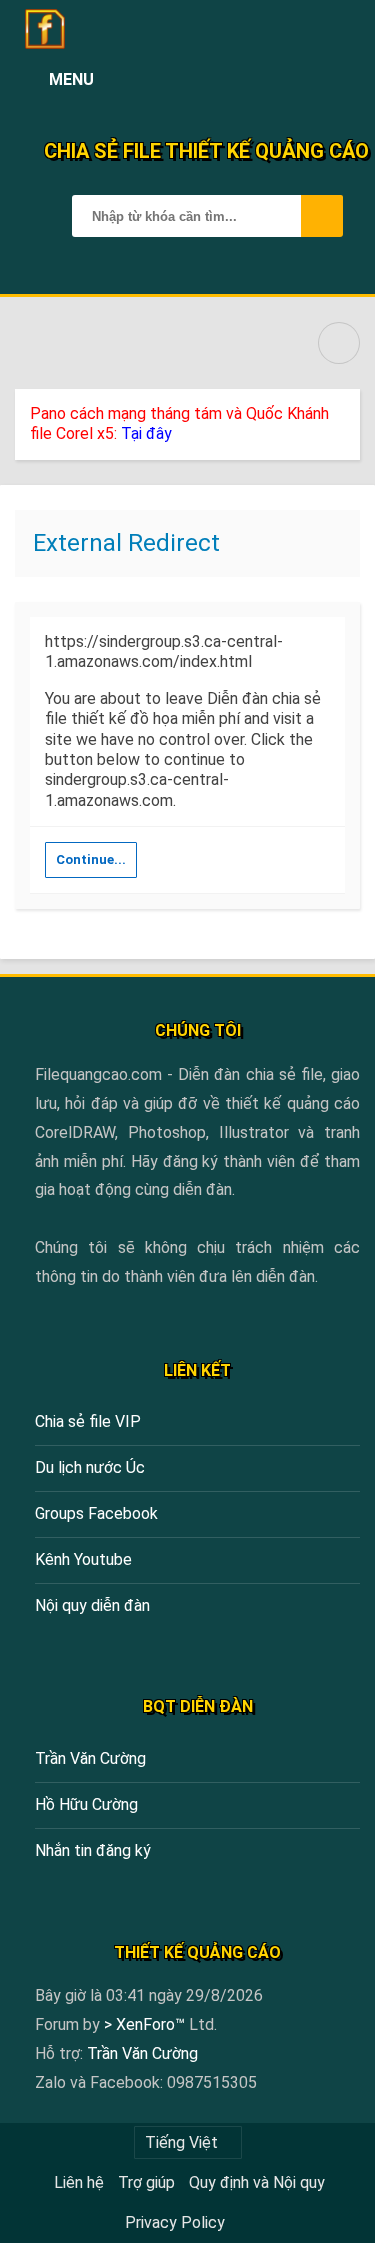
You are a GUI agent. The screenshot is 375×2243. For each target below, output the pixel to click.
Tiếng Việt (181, 2142)
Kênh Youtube (83, 1559)
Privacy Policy (175, 2222)
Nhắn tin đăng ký (93, 1850)
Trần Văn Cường (90, 1758)
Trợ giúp (146, 2182)
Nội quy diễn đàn (92, 1605)
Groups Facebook (96, 1513)
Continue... (91, 859)
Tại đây (146, 433)
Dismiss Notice (347, 409)
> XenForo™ (146, 2024)
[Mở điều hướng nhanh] (339, 343)
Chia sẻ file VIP (88, 1421)
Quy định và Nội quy (257, 2182)
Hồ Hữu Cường (86, 1804)
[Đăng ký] (296, 80)
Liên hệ (79, 2182)
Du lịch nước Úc (90, 1467)
